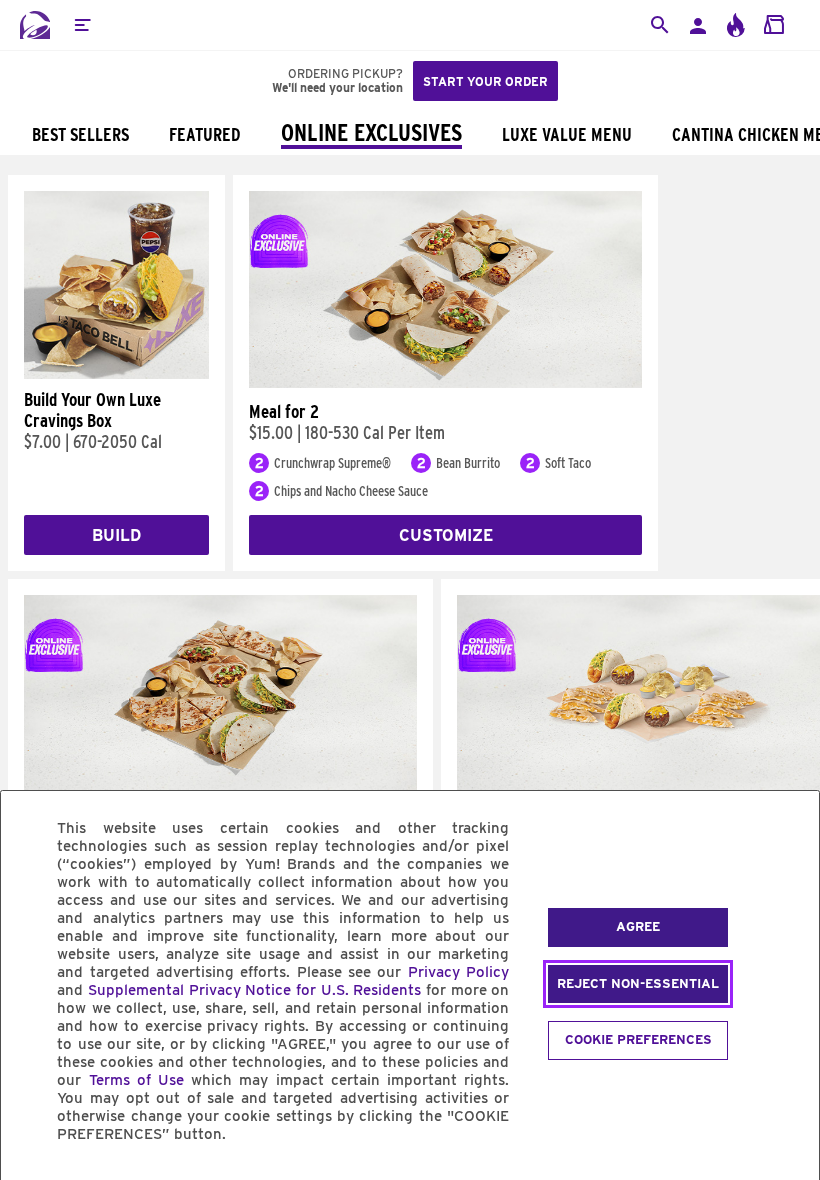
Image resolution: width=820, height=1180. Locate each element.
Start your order (485, 81)
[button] (82, 25)
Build (116, 535)
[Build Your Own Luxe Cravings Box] (116, 374)
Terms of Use (136, 1080)
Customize (446, 535)
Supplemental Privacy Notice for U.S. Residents (254, 990)
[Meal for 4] (220, 787)
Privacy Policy (458, 972)
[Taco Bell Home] (35, 25)
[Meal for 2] (445, 383)
